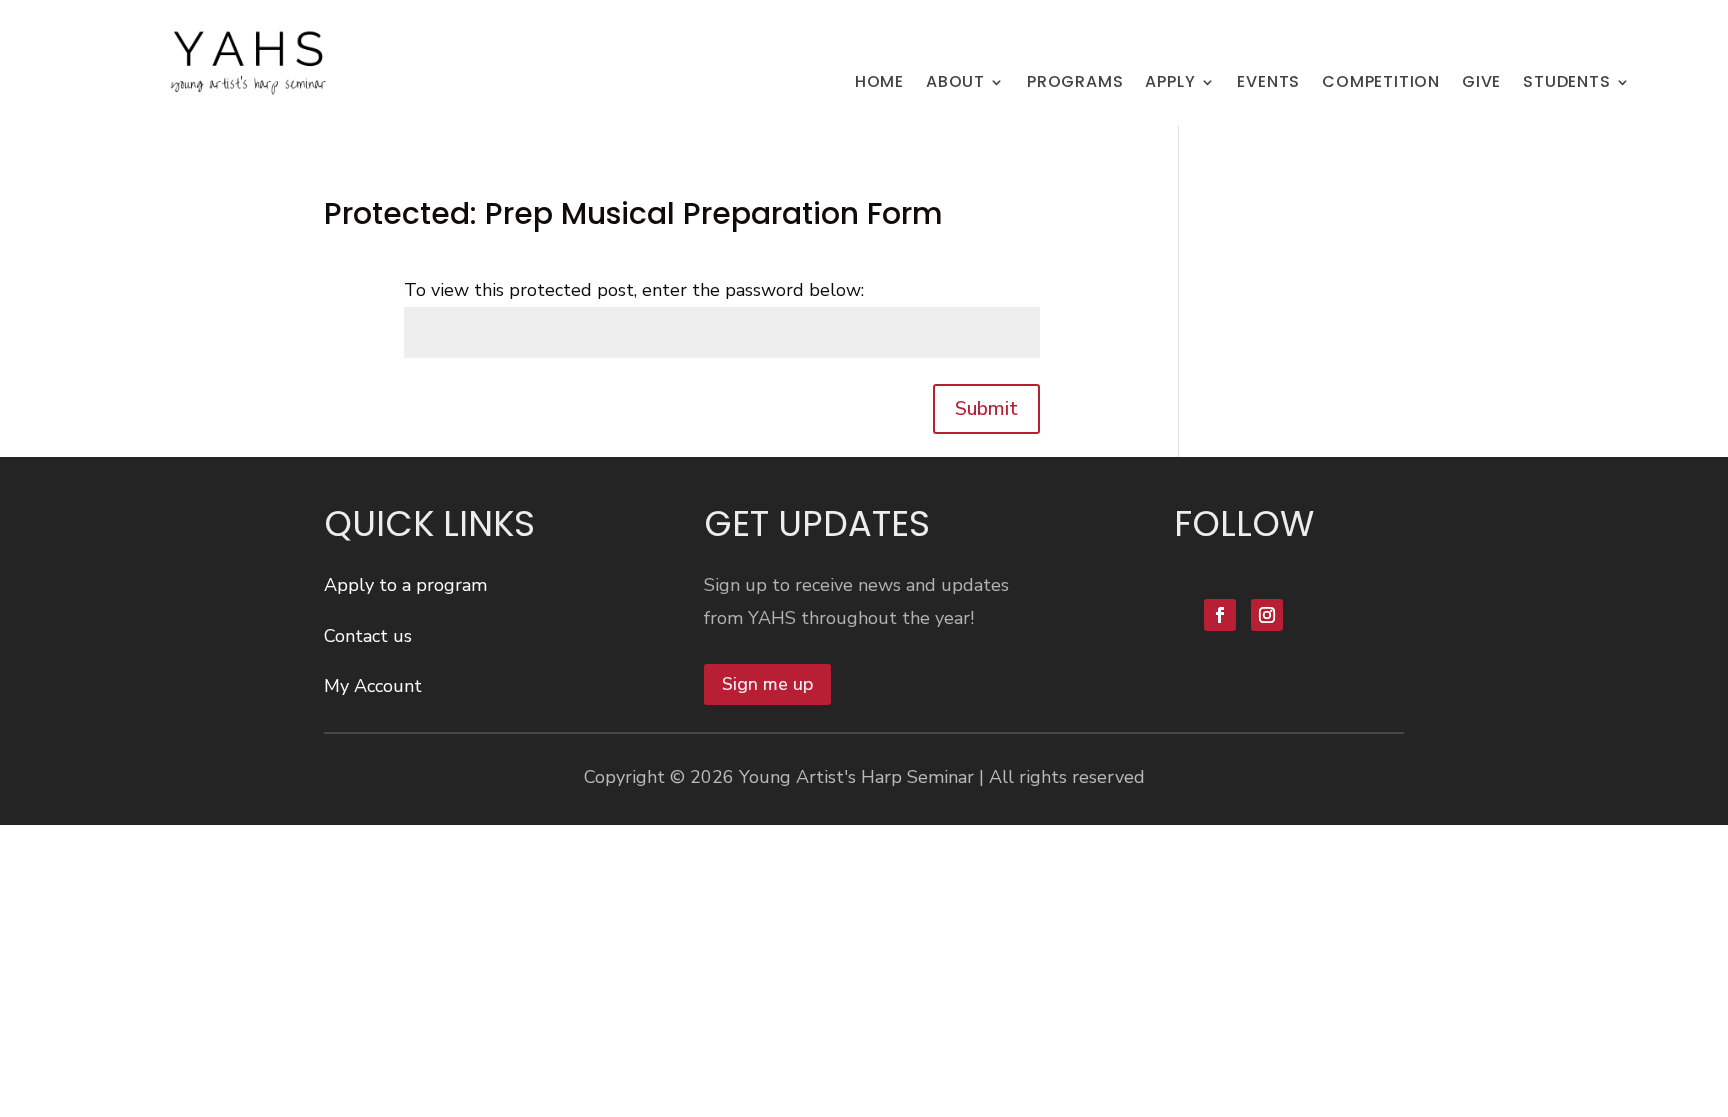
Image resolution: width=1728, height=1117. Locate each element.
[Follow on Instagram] (1267, 615)
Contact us (368, 636)
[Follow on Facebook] (1220, 615)
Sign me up (767, 684)
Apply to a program (405, 585)
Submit (986, 408)
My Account (373, 686)
